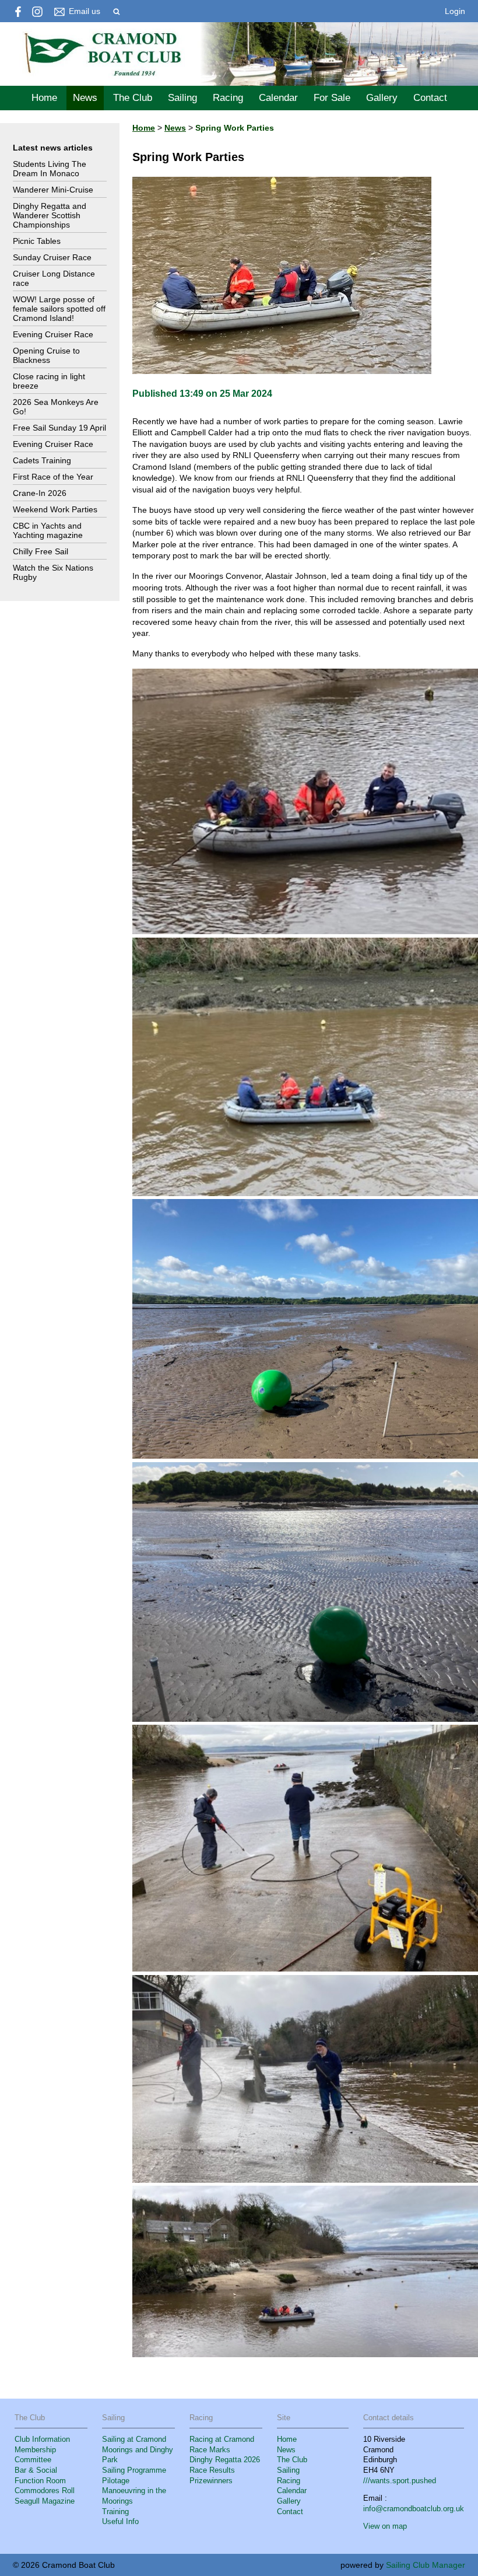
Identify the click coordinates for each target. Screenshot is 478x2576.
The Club (133, 98)
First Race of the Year (53, 477)
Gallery (382, 98)
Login (455, 11)
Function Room (40, 2481)
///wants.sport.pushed (400, 2481)
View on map (385, 2526)
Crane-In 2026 (40, 493)
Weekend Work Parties (55, 509)
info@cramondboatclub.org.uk (414, 2509)
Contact (430, 98)
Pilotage (116, 2481)
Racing (228, 98)
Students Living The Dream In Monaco (50, 169)
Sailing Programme (134, 2470)
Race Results (212, 2470)
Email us (85, 11)
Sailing (182, 98)
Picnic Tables (37, 241)
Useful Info (120, 2522)
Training (115, 2512)
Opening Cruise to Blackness (46, 355)
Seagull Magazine (45, 2501)
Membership (35, 2450)
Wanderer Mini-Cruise (53, 190)
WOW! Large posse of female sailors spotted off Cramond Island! (59, 309)
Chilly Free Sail (41, 551)
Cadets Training (42, 460)
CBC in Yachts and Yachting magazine (48, 530)
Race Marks (210, 2450)
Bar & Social (36, 2470)
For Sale (332, 98)
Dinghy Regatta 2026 (225, 2460)
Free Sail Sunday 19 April (59, 428)
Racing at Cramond (222, 2439)
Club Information (42, 2439)
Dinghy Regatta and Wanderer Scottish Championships (50, 215)
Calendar (278, 98)
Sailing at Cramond (134, 2439)
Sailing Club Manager (426, 2565)
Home (44, 98)
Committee (33, 2460)
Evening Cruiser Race (53, 334)
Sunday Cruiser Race (52, 257)
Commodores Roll (45, 2491)
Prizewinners (211, 2481)
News (85, 98)
